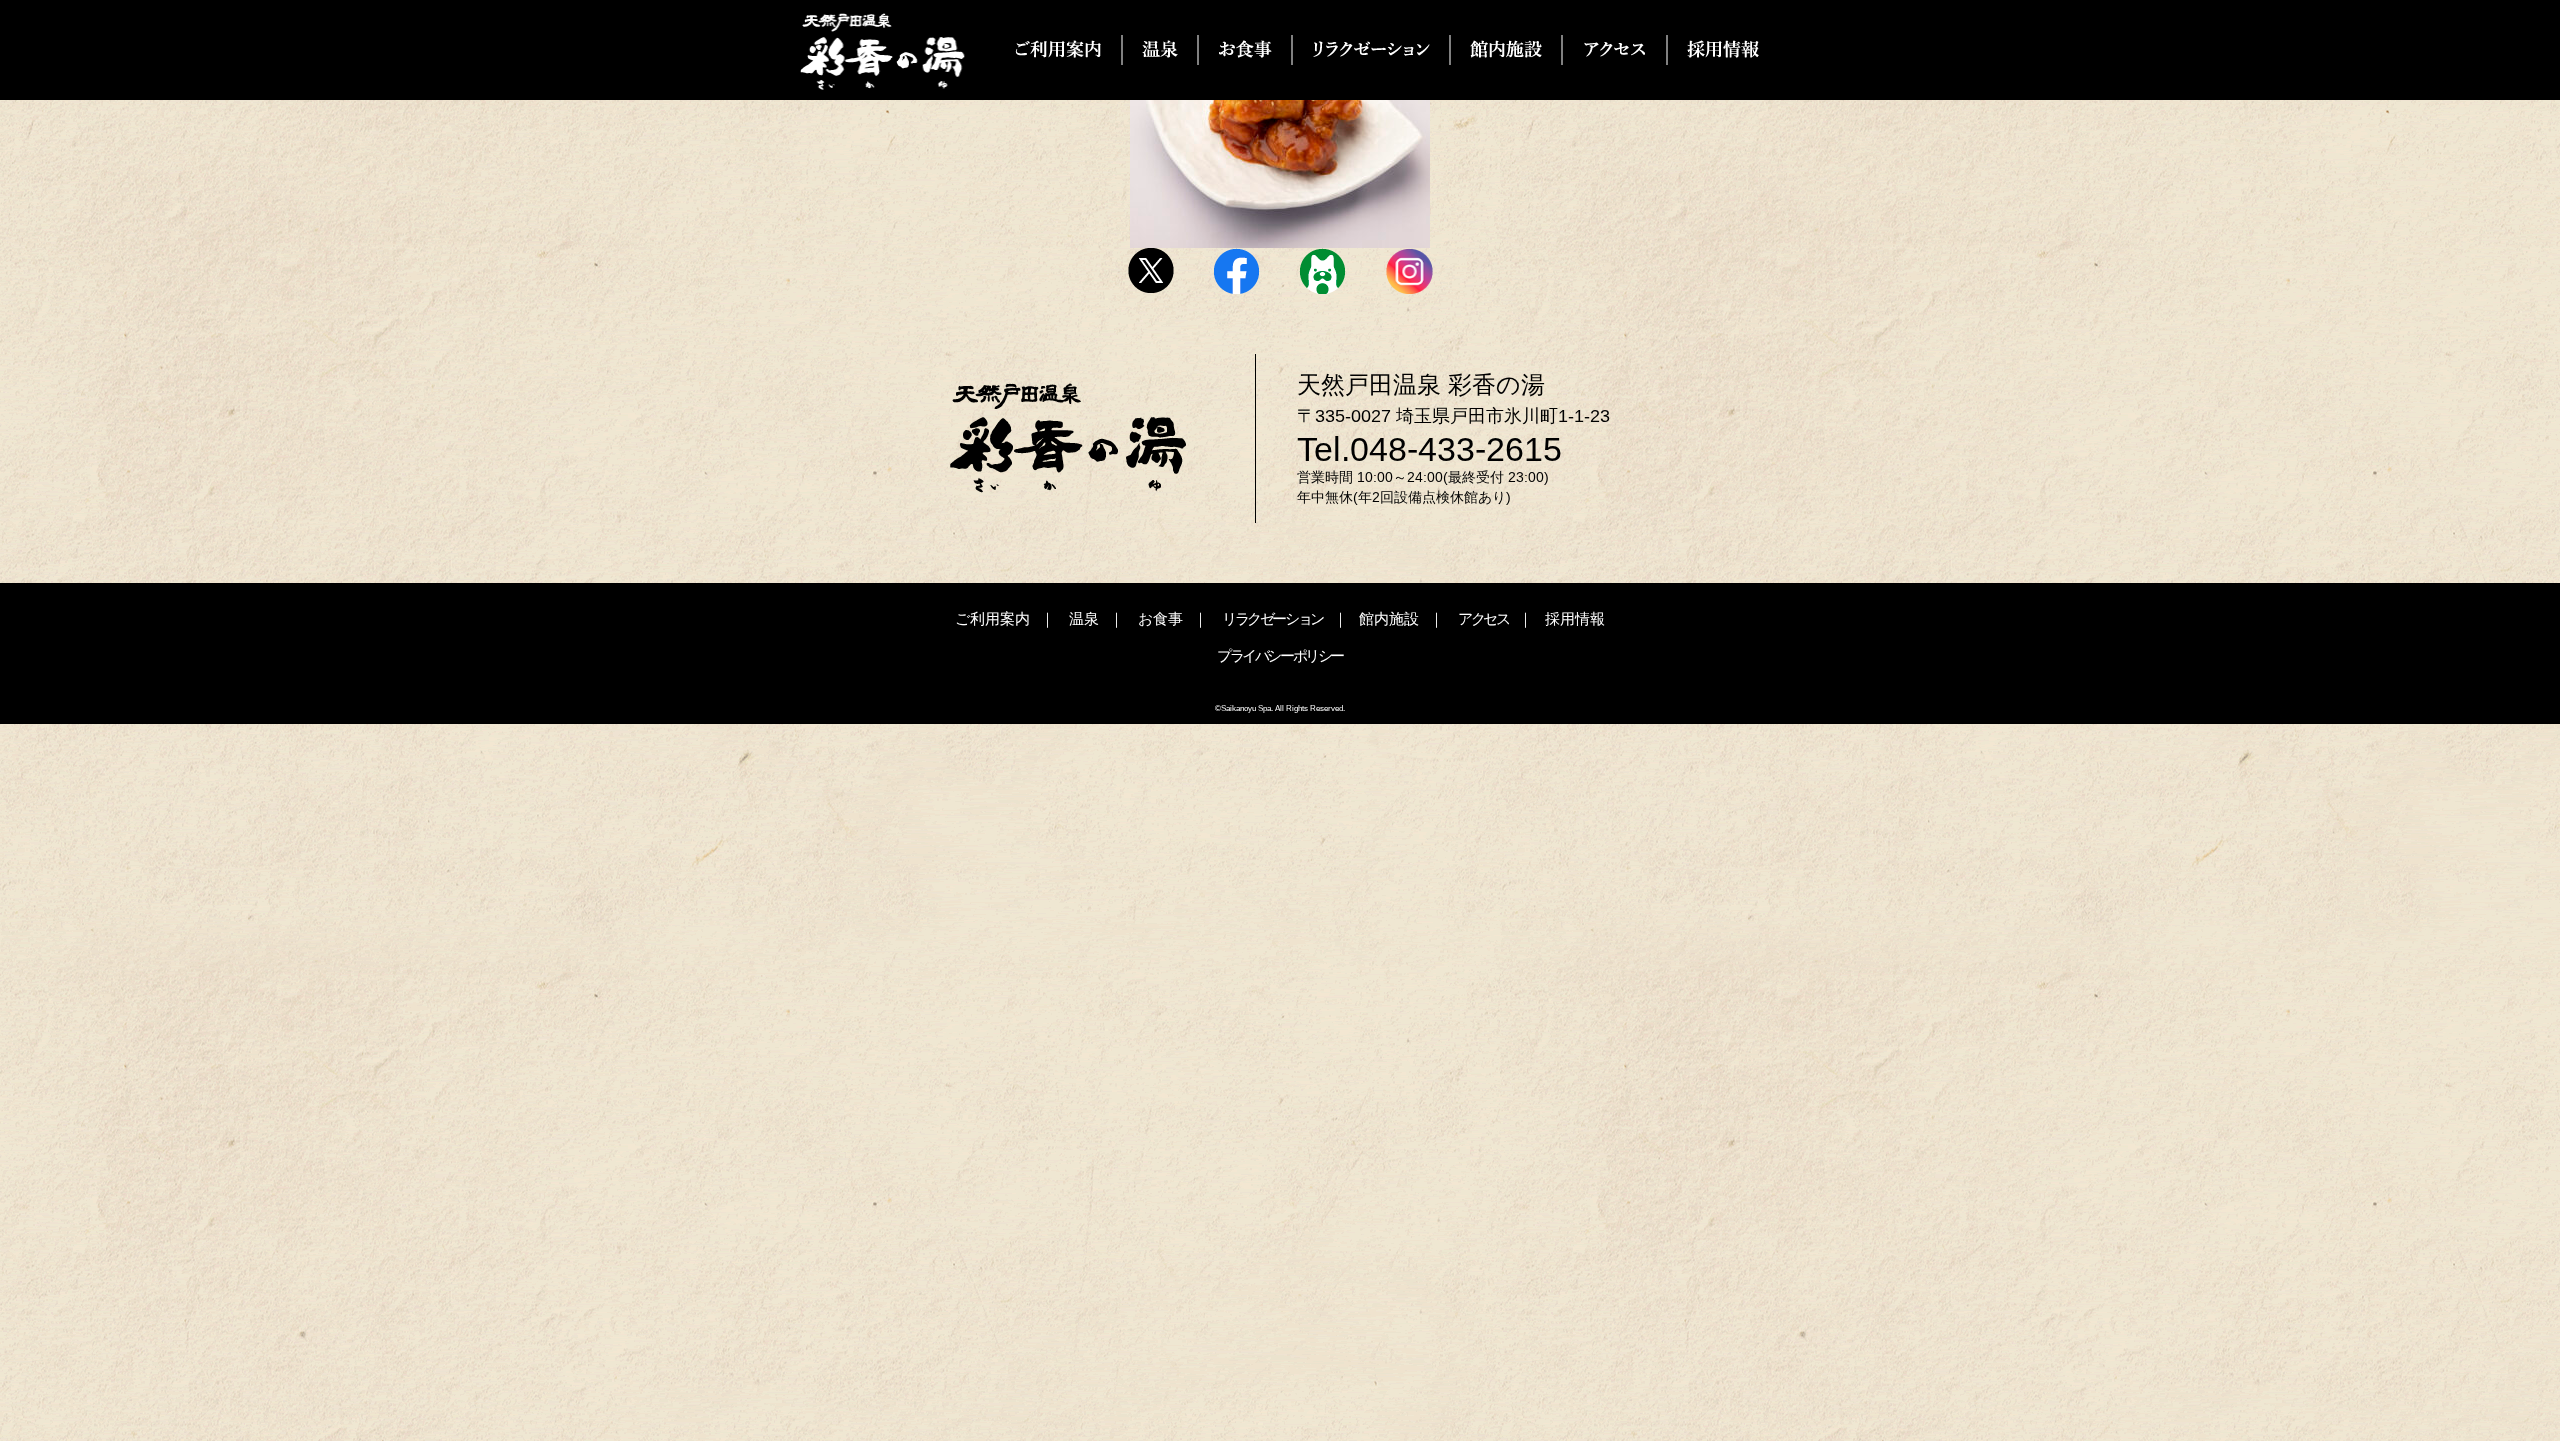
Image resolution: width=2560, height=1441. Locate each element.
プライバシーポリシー (1280, 655)
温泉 (1084, 618)
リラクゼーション (1272, 618)
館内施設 (1389, 618)
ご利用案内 (992, 618)
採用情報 (1575, 618)
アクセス (1483, 618)
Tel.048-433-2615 (1429, 449)
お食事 (1160, 618)
